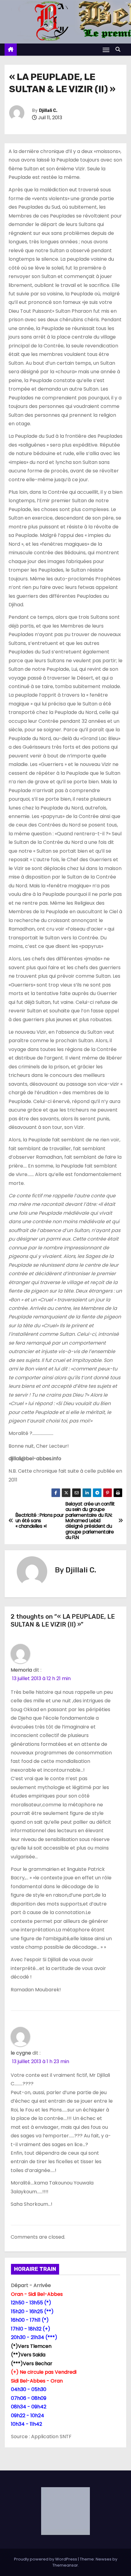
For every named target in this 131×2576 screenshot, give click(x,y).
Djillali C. (48, 111)
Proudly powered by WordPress (46, 2559)
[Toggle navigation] (106, 50)
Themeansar (65, 2565)
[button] (119, 49)
